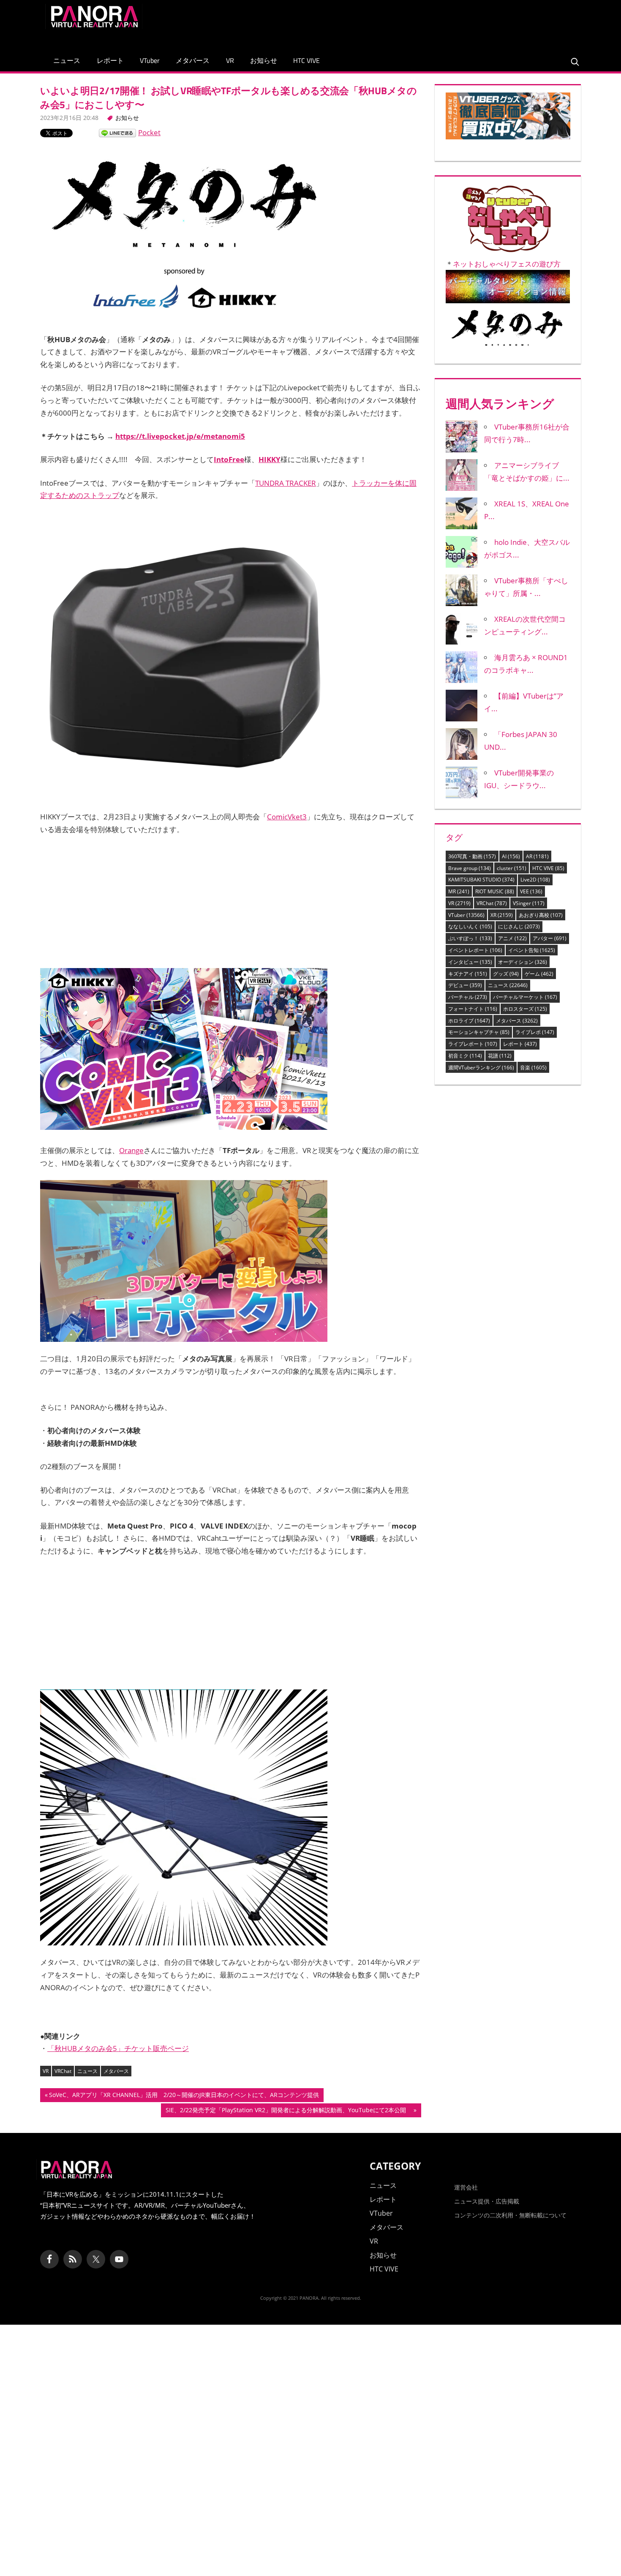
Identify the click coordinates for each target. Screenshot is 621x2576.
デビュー (465, 985)
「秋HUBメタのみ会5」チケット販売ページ (118, 2048)
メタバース (193, 60)
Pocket (149, 132)
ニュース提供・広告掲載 (487, 2201)
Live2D (535, 880)
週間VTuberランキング (481, 1068)
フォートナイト (473, 1009)
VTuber (150, 60)
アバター (550, 938)
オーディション (523, 962)
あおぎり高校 (541, 915)
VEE (531, 891)
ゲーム (539, 974)
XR (502, 915)
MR (459, 891)
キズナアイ (468, 974)
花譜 (500, 1056)
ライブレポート (473, 1044)
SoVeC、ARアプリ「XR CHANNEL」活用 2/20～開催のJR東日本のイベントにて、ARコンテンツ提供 (184, 2096)
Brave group (470, 868)
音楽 (533, 1068)
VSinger (529, 903)
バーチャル (468, 997)
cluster (512, 868)
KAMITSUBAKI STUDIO (481, 880)
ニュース (67, 60)
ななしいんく (470, 926)
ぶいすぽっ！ (470, 938)
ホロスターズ (525, 1009)
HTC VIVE (306, 60)
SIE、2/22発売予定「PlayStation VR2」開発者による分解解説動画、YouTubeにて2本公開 (289, 2111)
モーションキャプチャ (479, 1032)
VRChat (63, 2071)
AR (537, 856)
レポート (110, 60)
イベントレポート (475, 950)
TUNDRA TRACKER (286, 483)
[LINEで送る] (117, 132)
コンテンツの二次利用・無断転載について (510, 2215)
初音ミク (465, 1056)
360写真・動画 (472, 856)
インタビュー (470, 962)
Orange (131, 1150)
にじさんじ (519, 926)
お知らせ (264, 60)
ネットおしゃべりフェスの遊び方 (507, 264)
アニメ (512, 938)
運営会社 (466, 2187)
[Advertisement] (422, 23)
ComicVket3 (287, 817)
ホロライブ (469, 1021)
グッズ (506, 974)
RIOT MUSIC (495, 891)
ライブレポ (535, 1032)
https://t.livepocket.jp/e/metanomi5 (180, 436)
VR (230, 60)
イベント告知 (532, 950)
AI (511, 856)
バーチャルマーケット (525, 997)
